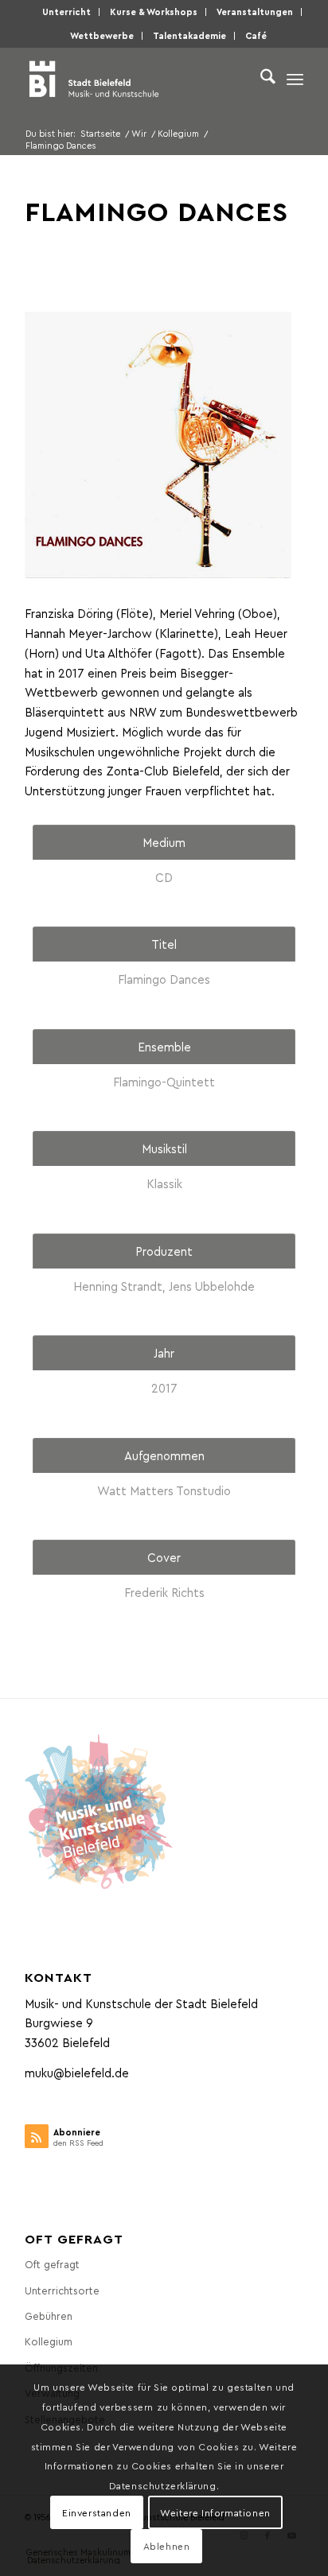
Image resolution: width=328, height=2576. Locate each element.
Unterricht (66, 12)
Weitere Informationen (215, 2512)
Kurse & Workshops (154, 12)
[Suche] (260, 79)
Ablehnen (167, 2546)
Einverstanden (97, 2512)
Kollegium (49, 2341)
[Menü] (295, 79)
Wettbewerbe (102, 35)
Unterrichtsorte (62, 2290)
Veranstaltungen (255, 12)
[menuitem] (67, 12)
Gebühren (49, 2316)
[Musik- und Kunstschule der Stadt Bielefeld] (136, 79)
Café (256, 35)
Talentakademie (189, 35)
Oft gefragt (52, 2264)
